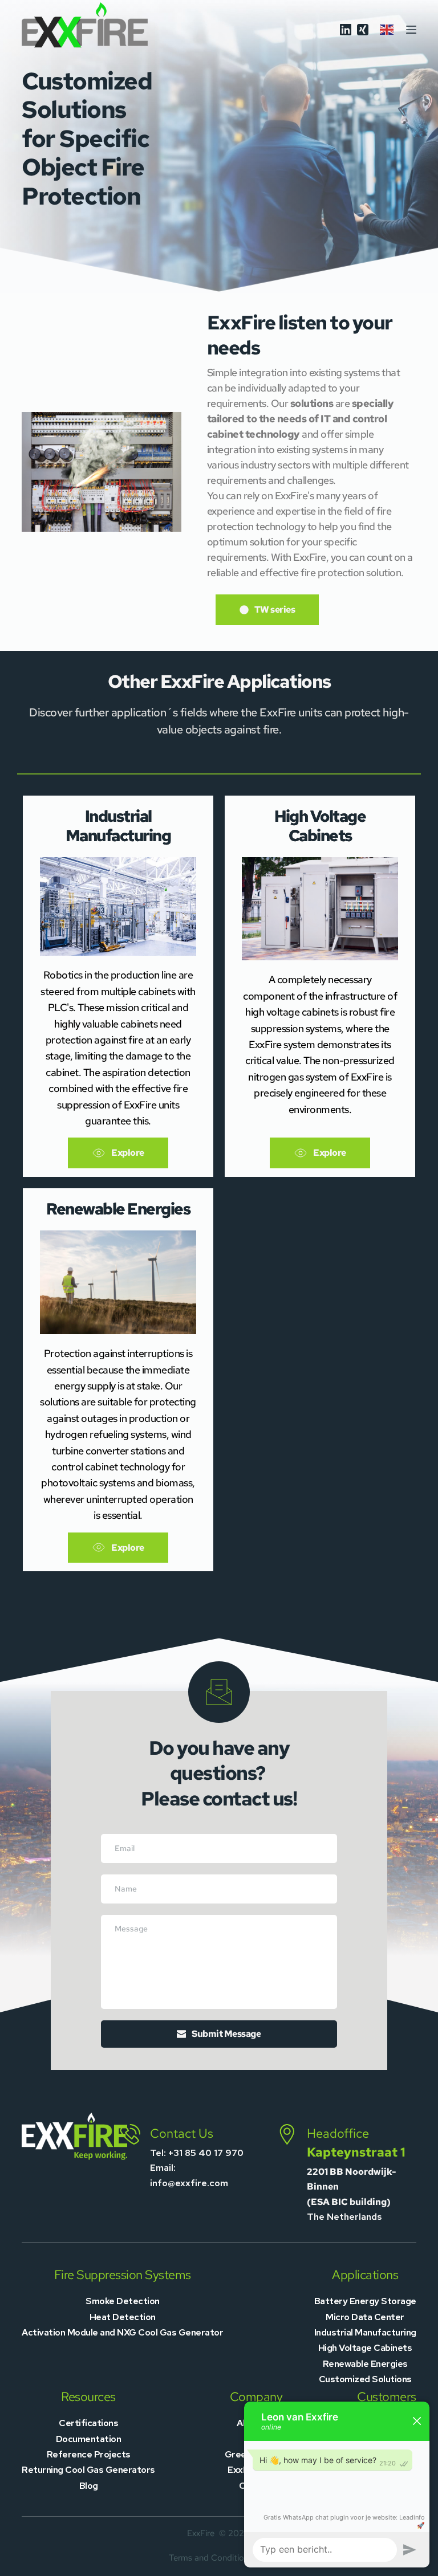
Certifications (88, 2423)
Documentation (89, 2439)
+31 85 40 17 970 (206, 2153)
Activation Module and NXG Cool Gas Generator (122, 2332)
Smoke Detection (123, 2301)
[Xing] (363, 30)
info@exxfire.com (189, 2183)
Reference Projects (89, 2454)
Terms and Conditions (211, 2558)
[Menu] (411, 30)
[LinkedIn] (346, 30)
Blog (89, 2486)
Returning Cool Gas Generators (88, 2470)
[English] (387, 29)
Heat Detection (123, 2317)
